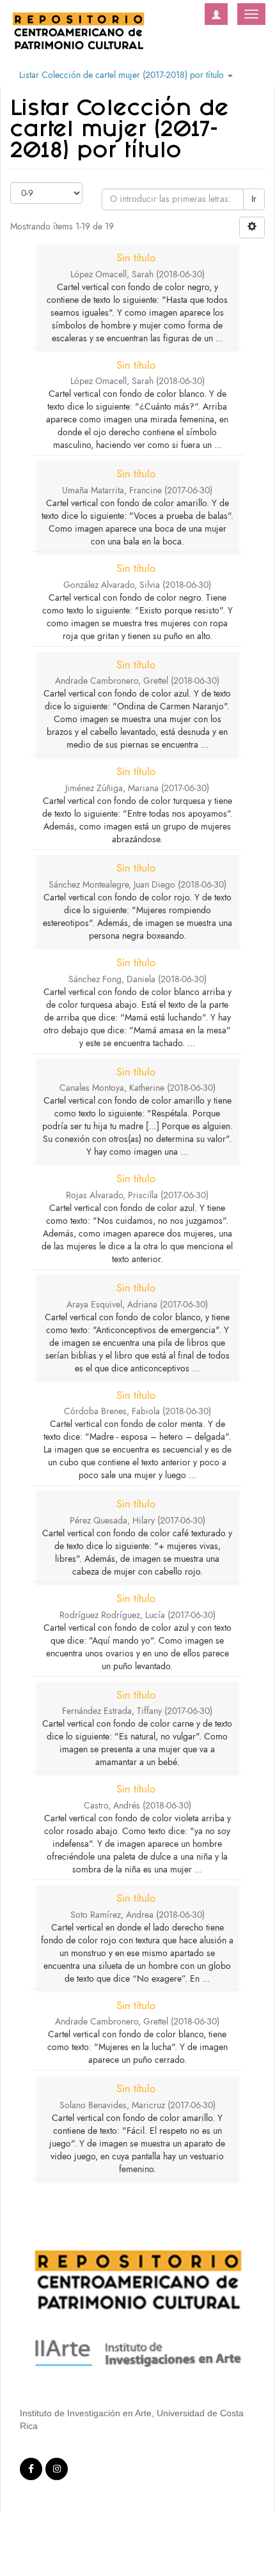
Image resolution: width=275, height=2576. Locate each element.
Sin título (136, 258)
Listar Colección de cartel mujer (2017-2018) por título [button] (123, 75)
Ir (254, 199)
